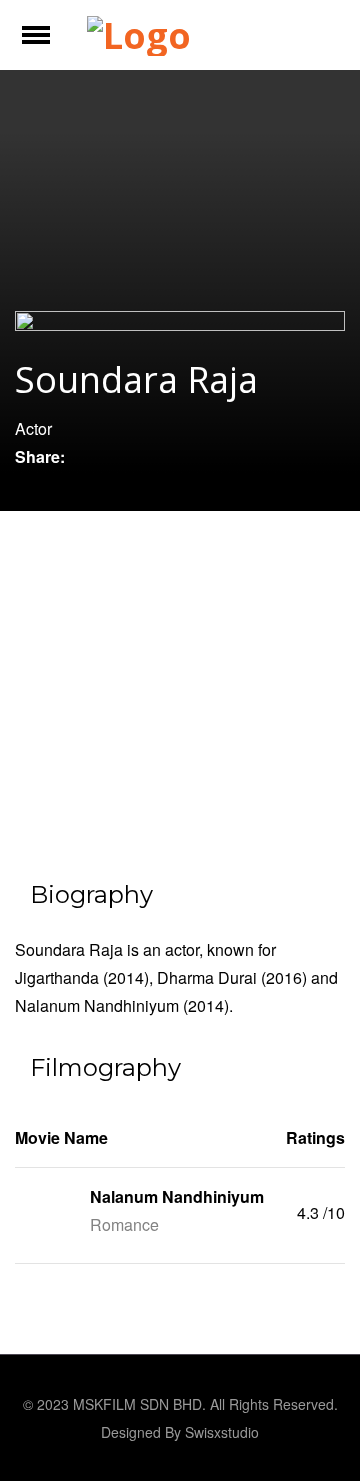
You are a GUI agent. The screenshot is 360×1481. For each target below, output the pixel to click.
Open (53, 47)
